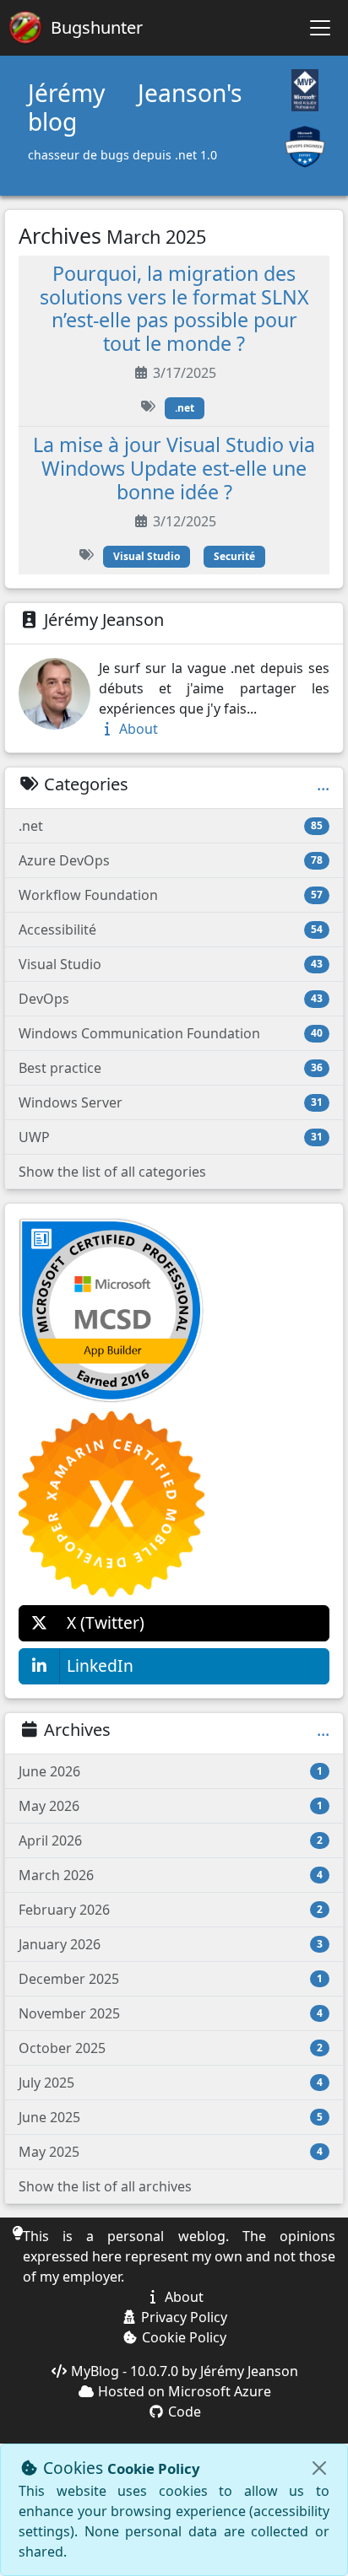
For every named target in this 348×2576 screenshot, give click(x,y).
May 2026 (171, 1806)
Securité (234, 556)
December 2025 (171, 1979)
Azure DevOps (171, 860)
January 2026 (171, 1944)
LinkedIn (100, 1665)
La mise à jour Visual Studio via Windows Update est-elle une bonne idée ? (174, 468)
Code (183, 2412)
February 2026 (171, 1910)
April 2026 (171, 1840)
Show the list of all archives (105, 2186)
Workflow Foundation (171, 895)
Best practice (171, 1068)
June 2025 (171, 2117)
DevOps (171, 999)
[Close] (319, 2468)
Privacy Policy (182, 2317)
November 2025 (171, 2013)
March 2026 (171, 1875)
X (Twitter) (106, 1622)
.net (185, 408)
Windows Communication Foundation (171, 1033)
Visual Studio (147, 556)
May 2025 (171, 2152)
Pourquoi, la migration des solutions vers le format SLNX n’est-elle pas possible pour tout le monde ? (174, 309)
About (137, 729)
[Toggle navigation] (320, 28)
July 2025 (171, 2083)
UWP (171, 1137)
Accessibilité (171, 930)
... (323, 784)
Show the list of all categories (112, 1172)
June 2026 (171, 1771)
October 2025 (171, 2048)
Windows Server (171, 1102)
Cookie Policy (182, 2337)
